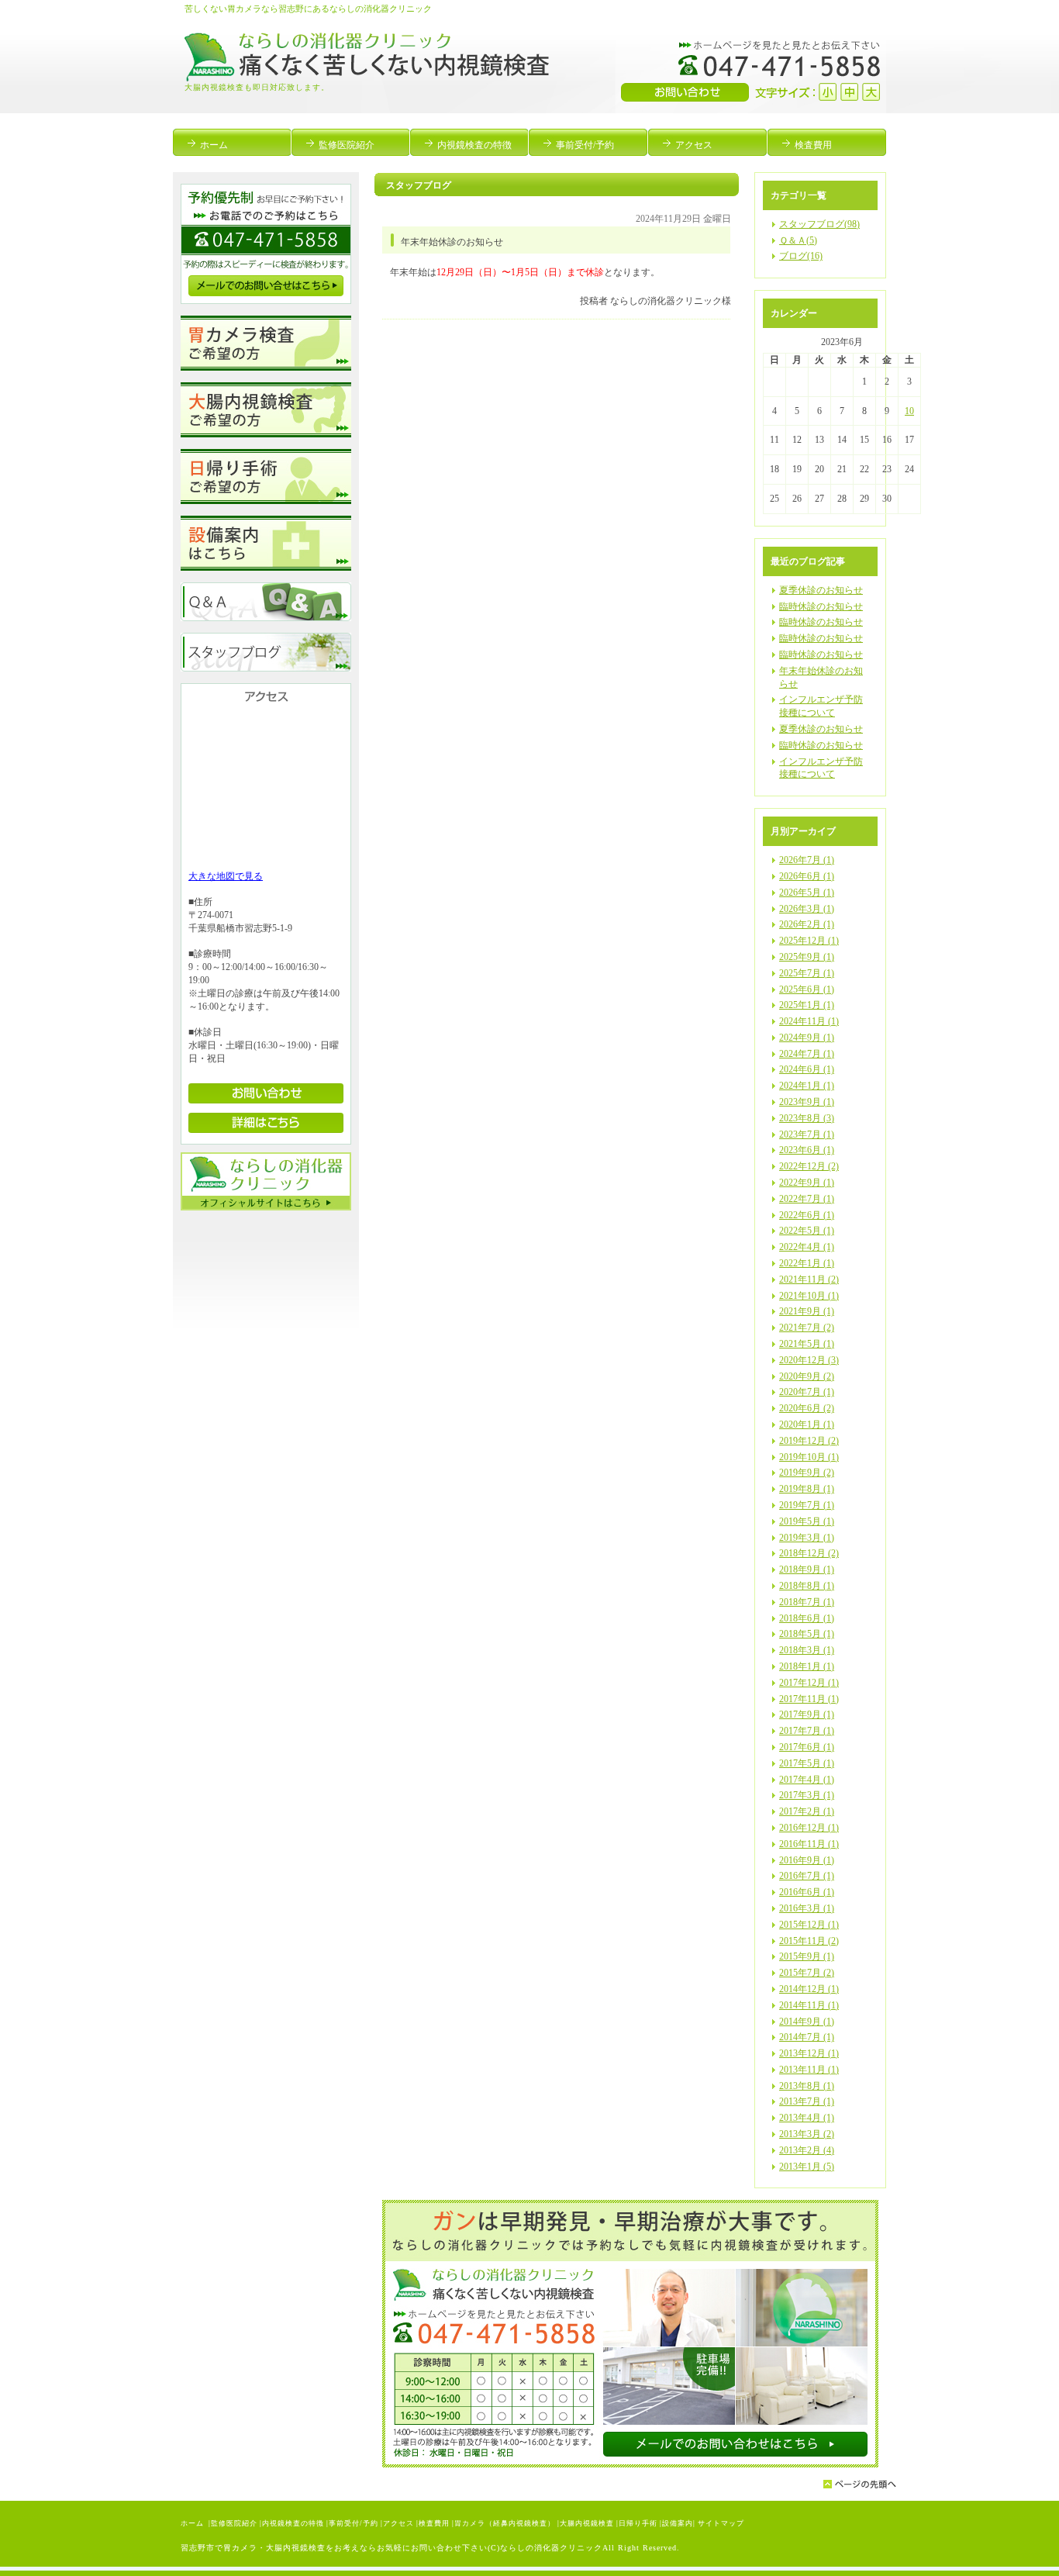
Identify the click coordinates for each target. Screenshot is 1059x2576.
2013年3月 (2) (807, 2134)
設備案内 (678, 2523)
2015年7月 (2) (807, 1973)
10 (909, 411)
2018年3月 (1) (807, 1650)
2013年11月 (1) (809, 2070)
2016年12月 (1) (809, 1828)
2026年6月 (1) (807, 876)
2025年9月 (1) (807, 957)
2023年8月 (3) (807, 1118)
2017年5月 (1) (807, 1763)
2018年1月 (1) (807, 1666)
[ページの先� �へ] (860, 2486)
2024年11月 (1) (809, 1021)
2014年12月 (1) (809, 1989)
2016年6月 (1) (807, 1892)
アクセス (398, 2523)
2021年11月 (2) (809, 1279)
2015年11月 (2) (809, 1941)
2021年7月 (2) (807, 1328)
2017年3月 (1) (807, 1795)
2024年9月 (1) (807, 1038)
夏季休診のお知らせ (821, 590)
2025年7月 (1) (807, 973)
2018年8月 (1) (807, 1586)
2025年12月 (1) (809, 941)
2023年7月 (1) (807, 1134)
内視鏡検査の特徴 (293, 2523)
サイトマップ (721, 2523)
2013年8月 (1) (807, 2086)
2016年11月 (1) (809, 1844)
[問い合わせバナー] (630, 2464)
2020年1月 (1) (807, 1424)
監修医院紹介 (234, 2523)
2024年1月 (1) (807, 1086)
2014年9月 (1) (807, 2022)
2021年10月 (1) (809, 1296)
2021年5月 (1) (807, 1344)
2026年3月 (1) (807, 909)
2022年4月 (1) (807, 1247)
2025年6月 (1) (807, 989)
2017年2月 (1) (807, 1811)
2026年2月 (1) (807, 924)
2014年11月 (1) (809, 2005)
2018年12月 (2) (809, 1553)
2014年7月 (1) (807, 2037)
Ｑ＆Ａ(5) (798, 240)
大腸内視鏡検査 (587, 2523)
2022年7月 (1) (807, 1199)
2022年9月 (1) (807, 1183)
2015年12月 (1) (809, 1925)
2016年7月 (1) (807, 1876)
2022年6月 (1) (807, 1215)
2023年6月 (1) (807, 1150)
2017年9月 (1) (807, 1714)
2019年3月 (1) (807, 1538)
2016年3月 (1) (807, 1908)
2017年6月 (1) (807, 1747)
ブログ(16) (801, 256)
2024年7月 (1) (807, 1054)
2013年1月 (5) (807, 2167)
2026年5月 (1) (807, 893)
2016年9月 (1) (807, 1860)
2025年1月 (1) (807, 1005)
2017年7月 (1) (807, 1731)
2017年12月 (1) (809, 1683)
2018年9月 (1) (807, 1569)
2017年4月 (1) (807, 1780)
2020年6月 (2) (807, 1408)
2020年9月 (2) (807, 1376)
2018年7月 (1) (807, 1602)
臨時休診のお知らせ (821, 606)
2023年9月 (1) (807, 1102)
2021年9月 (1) (807, 1311)
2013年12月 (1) (809, 2053)
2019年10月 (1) (809, 1457)
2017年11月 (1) (809, 1699)
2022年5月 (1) (807, 1231)
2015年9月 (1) (807, 1956)
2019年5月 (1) (807, 1521)
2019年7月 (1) (807, 1505)
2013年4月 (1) (807, 2118)
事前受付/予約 (354, 2523)
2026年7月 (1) (807, 860)
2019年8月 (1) (807, 1489)
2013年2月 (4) (807, 2150)
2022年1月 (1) (807, 1263)
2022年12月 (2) (809, 1166)
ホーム (193, 2523)
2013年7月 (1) (807, 2101)
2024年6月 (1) (807, 1069)
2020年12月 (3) (809, 1360)
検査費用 (434, 2523)
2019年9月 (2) (807, 1473)
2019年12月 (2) (809, 1441)
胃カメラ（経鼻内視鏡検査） (505, 2523)
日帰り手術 (638, 2523)
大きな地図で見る (226, 876)
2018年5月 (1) (807, 1634)
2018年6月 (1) (807, 1618)
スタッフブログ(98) (819, 224)
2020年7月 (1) (807, 1392)
